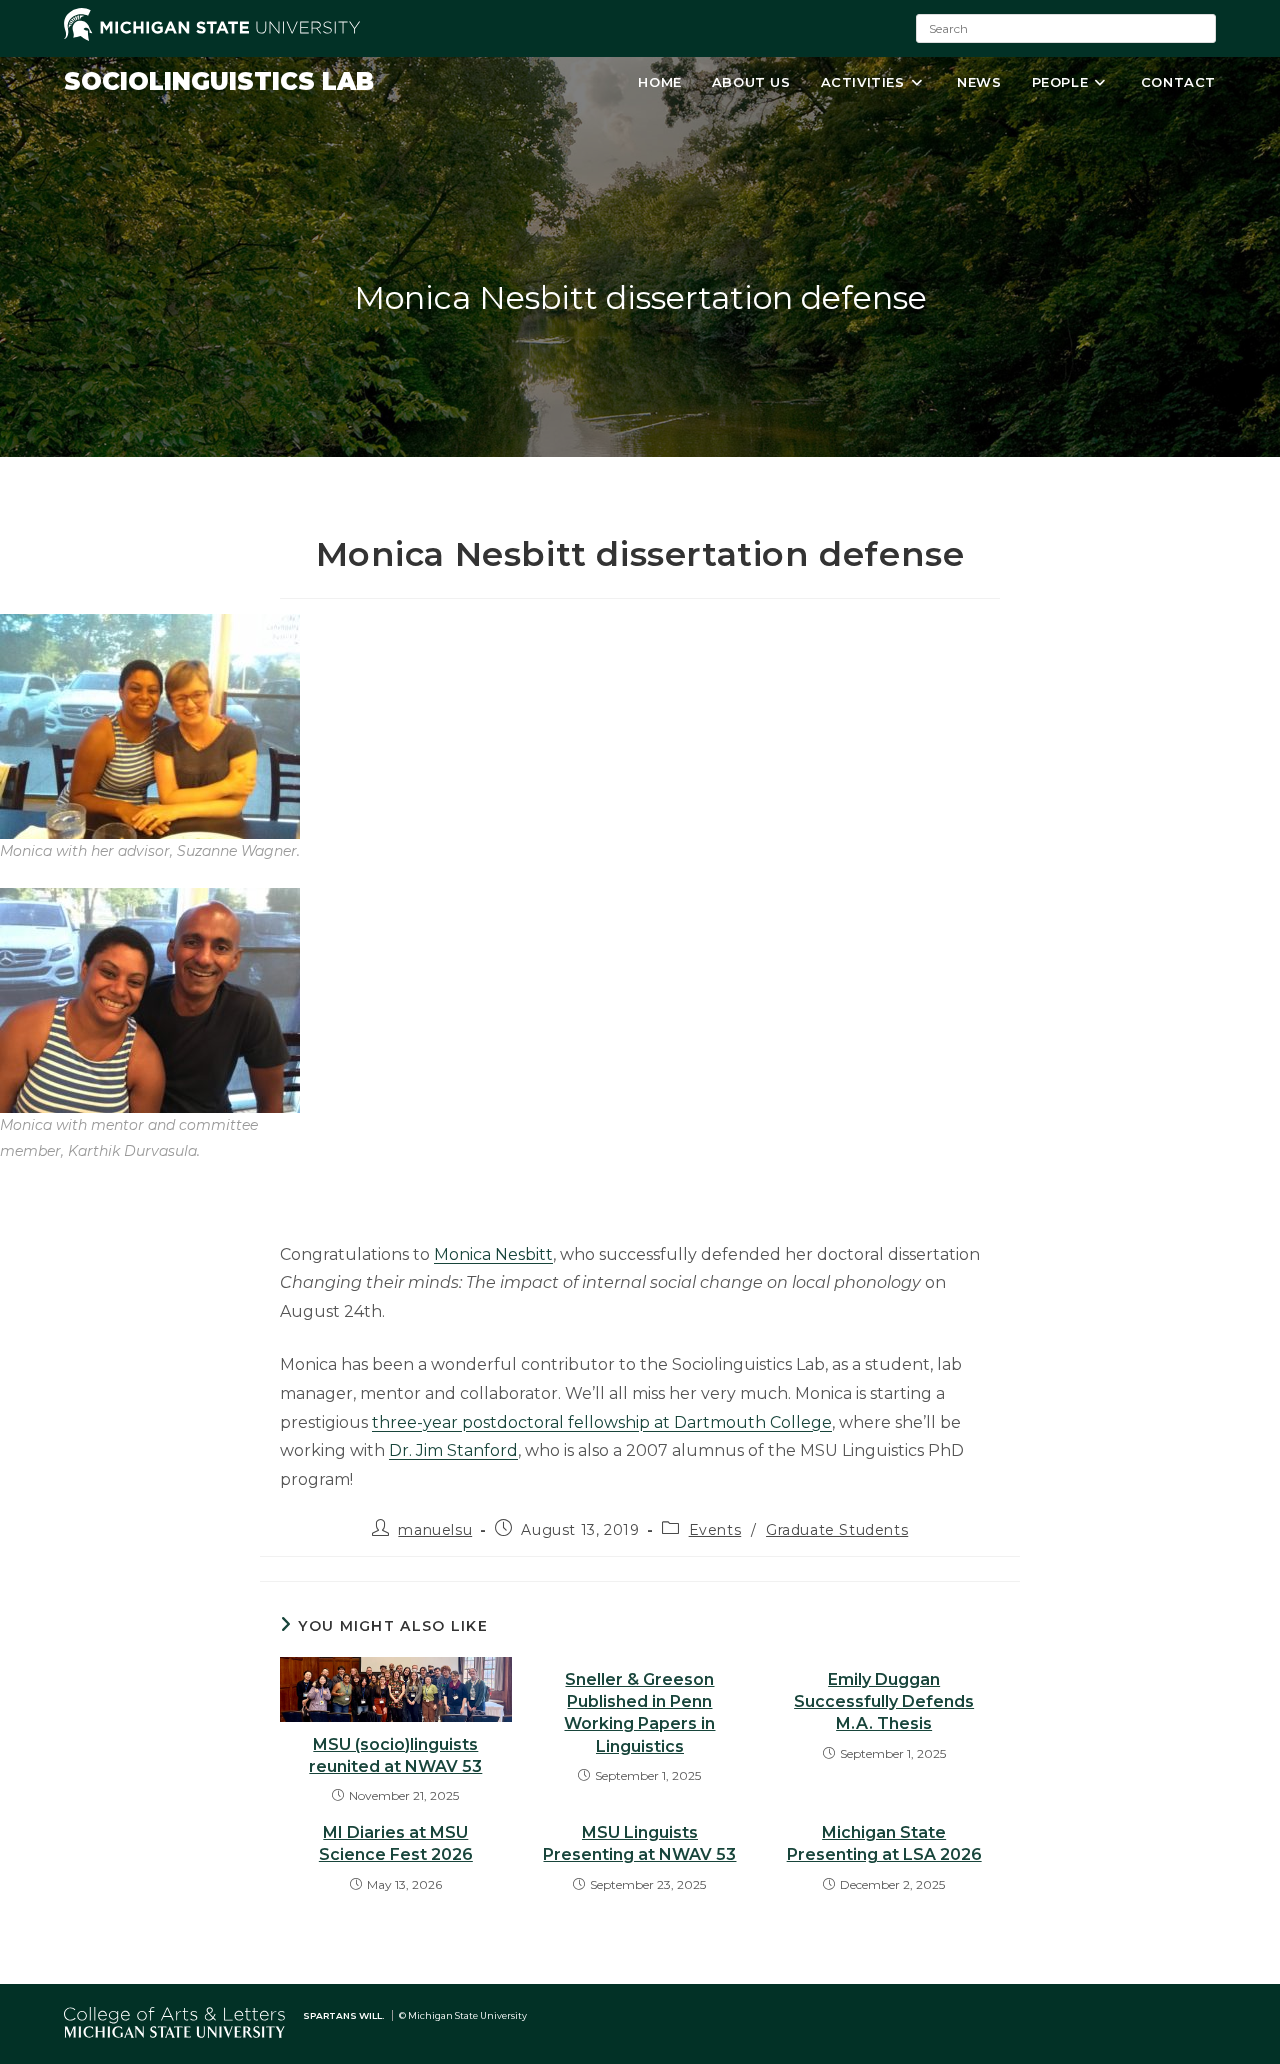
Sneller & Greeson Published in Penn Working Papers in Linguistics (639, 1713)
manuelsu (435, 1530)
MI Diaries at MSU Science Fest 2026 (396, 1843)
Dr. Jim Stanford (453, 1450)
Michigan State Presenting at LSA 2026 (884, 1843)
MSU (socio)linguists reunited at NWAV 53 (395, 1755)
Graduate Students (837, 1530)
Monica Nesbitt (493, 1254)
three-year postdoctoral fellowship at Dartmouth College (602, 1422)
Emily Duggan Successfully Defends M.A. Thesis (884, 1702)
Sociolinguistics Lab (219, 81)
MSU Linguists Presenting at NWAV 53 (639, 1843)
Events (715, 1530)
